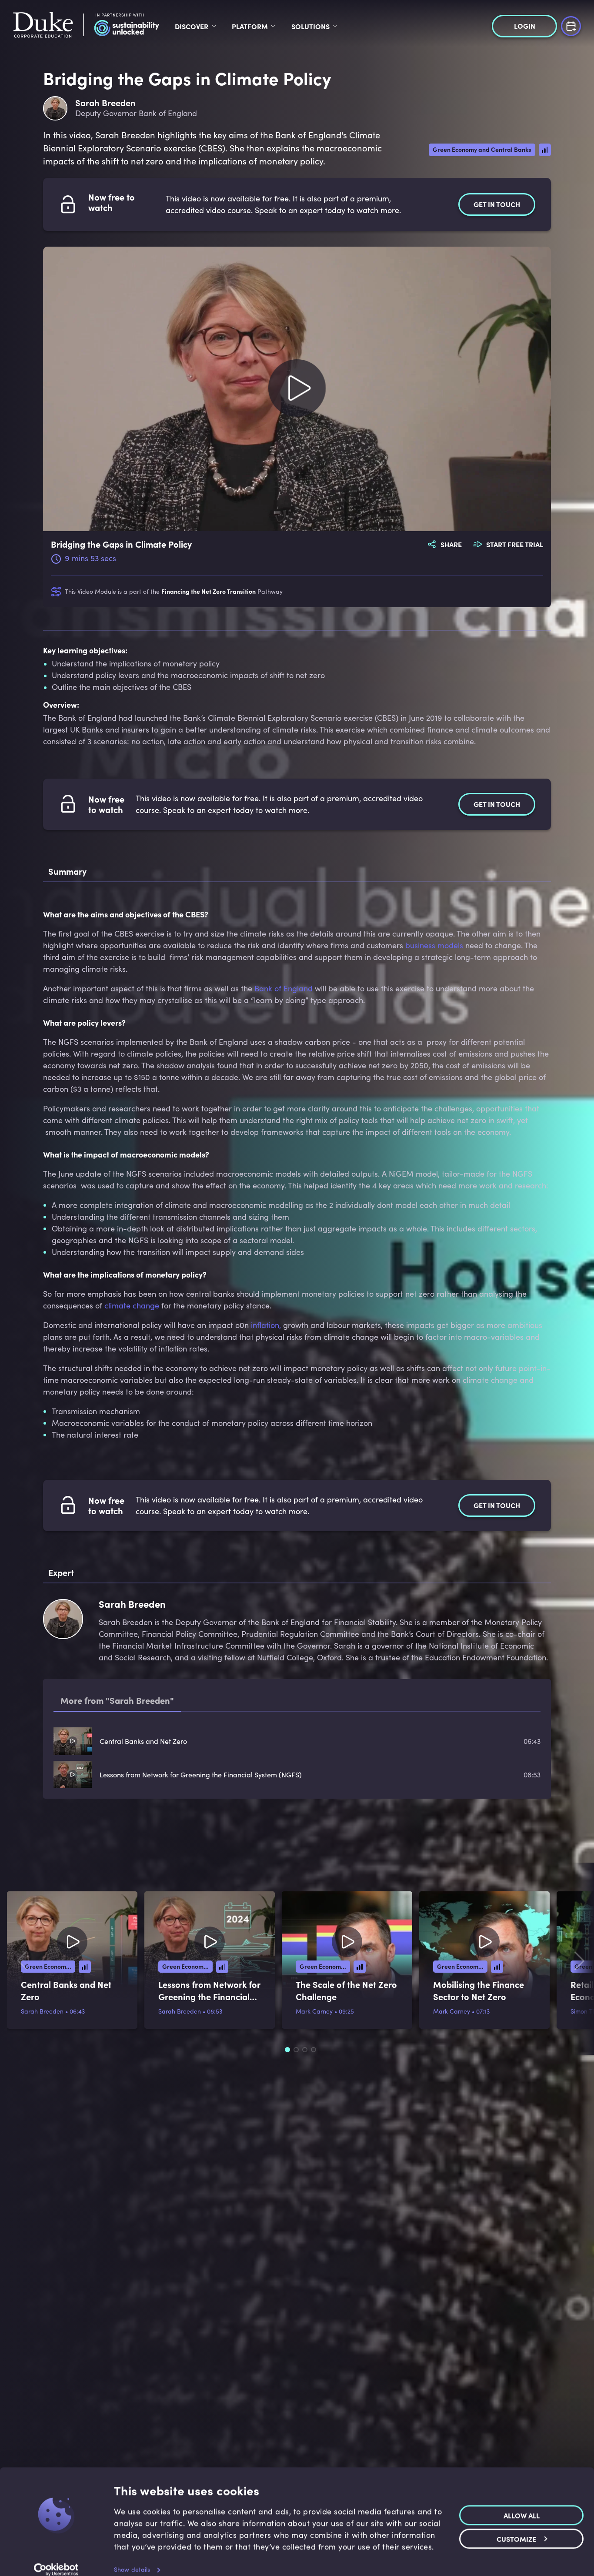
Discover (192, 26)
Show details (132, 2559)
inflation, (266, 1325)
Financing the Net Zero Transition (209, 591)
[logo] (86, 26)
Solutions (310, 26)
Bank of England (284, 988)
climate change (132, 1305)
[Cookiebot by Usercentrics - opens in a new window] (56, 2559)
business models (434, 945)
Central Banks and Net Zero (143, 1741)
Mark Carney (314, 2011)
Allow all (522, 2505)
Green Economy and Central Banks (482, 149)
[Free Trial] (571, 25)
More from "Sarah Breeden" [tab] (117, 1700)
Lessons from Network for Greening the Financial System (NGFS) (201, 1775)
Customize (516, 2528)
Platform (250, 26)
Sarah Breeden (42, 2011)
